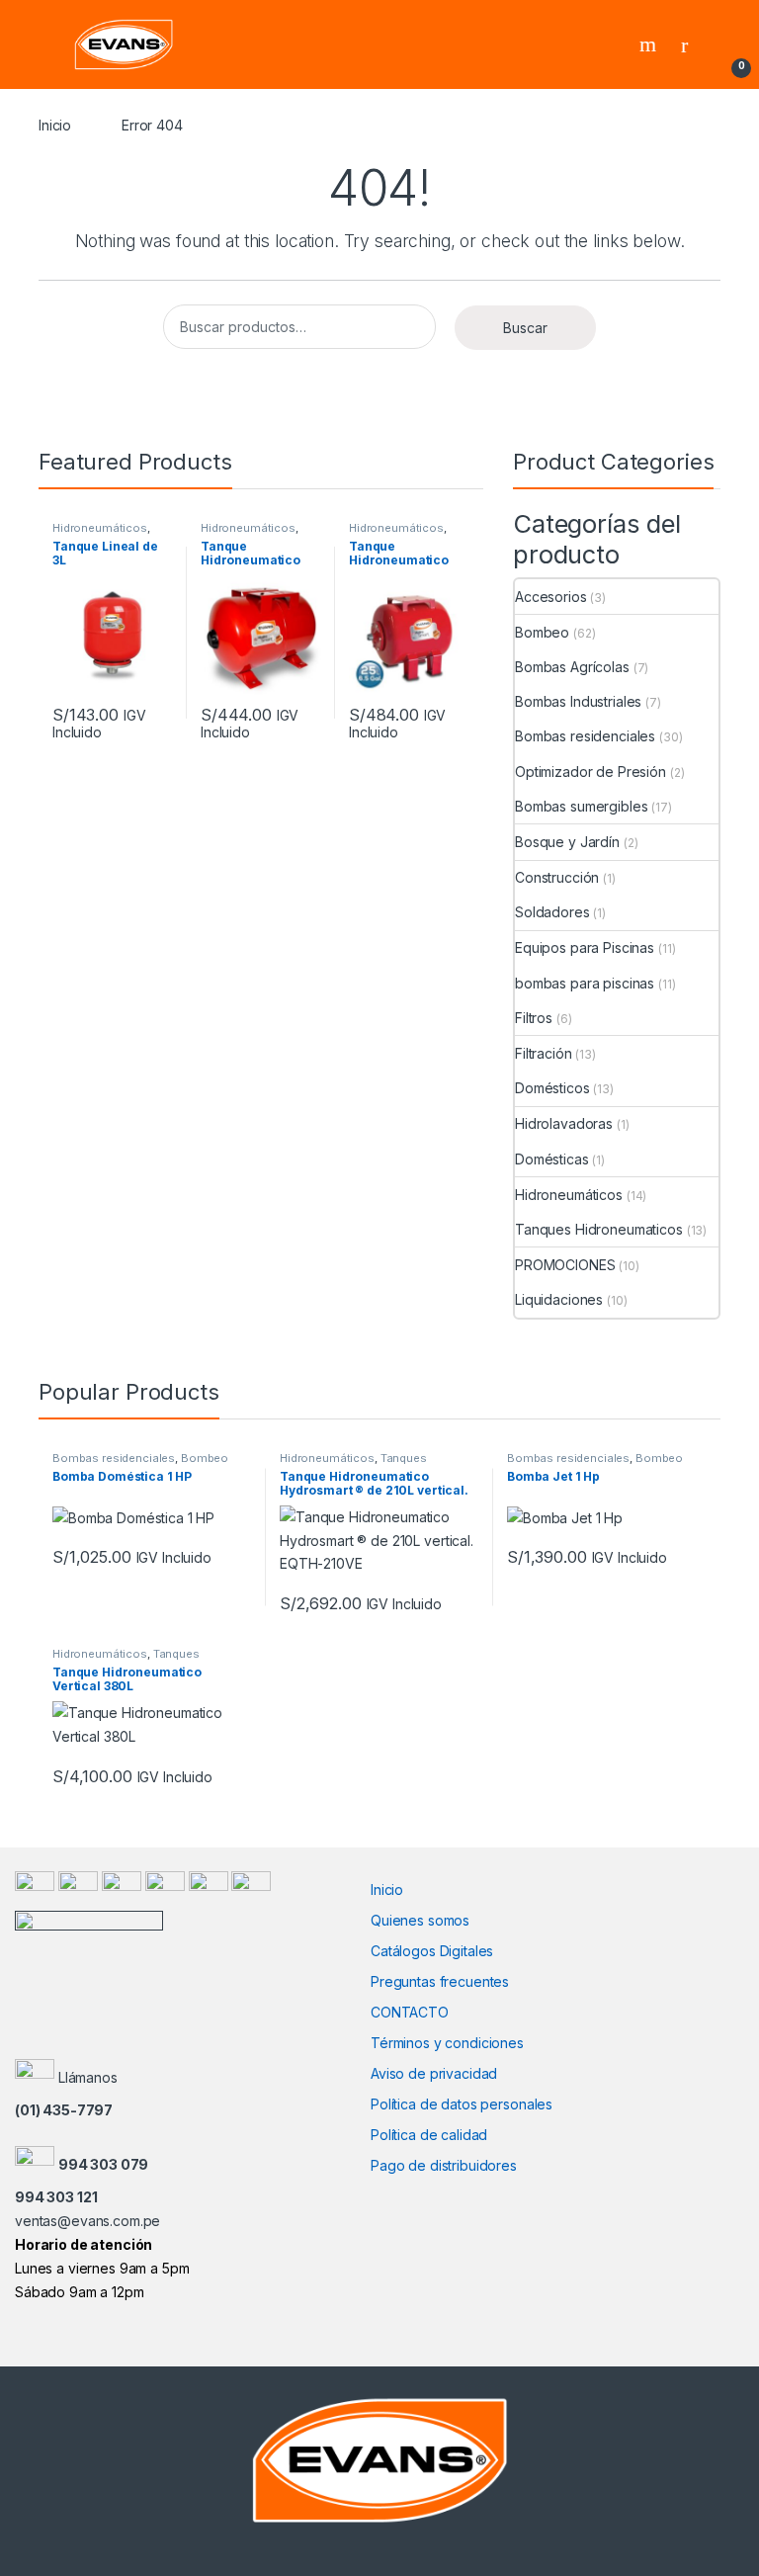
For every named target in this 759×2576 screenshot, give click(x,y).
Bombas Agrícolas (572, 667)
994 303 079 (103, 2164)
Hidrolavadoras (564, 1123)
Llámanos (88, 2077)
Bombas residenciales (585, 736)
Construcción (557, 877)
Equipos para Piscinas (585, 947)
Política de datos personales (462, 2104)
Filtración (544, 1053)
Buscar (525, 328)
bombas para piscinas (585, 983)
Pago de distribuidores (444, 2165)
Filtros (534, 1018)
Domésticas (552, 1159)
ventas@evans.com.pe (87, 2221)
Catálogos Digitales (432, 1951)
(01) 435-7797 (64, 2110)
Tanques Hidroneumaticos (599, 1229)
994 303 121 (56, 2197)
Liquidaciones (559, 1299)
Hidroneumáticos (100, 528)
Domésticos (552, 1088)
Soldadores (552, 912)
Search (650, 44)
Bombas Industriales (578, 701)
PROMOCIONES (565, 1265)
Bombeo (542, 632)
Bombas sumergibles (581, 806)
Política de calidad (429, 2135)
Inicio (55, 125)
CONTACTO (410, 2012)
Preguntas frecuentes (440, 1981)
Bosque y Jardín (567, 842)
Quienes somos (420, 1920)
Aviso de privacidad (434, 2073)
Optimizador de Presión (590, 772)
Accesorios (551, 597)
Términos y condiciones (447, 2043)
